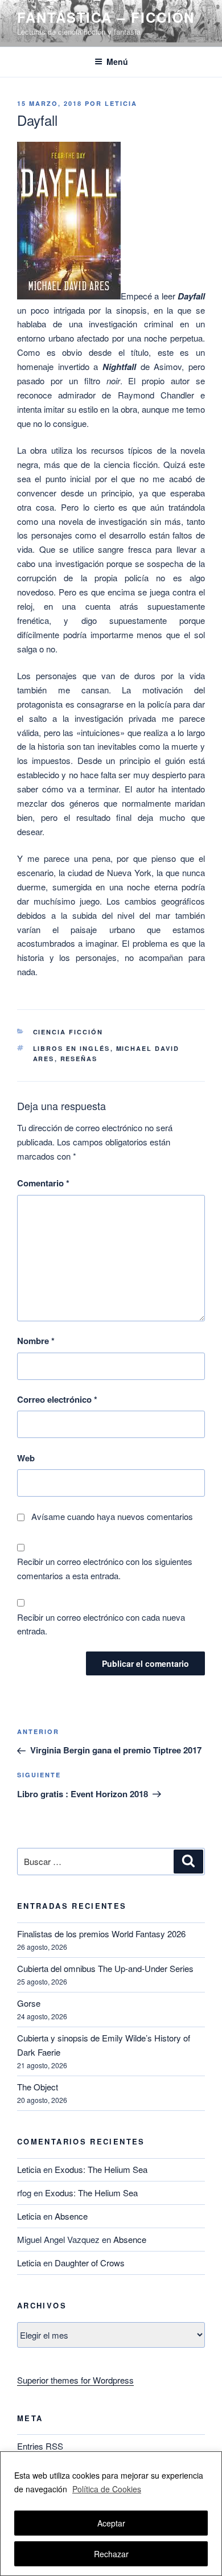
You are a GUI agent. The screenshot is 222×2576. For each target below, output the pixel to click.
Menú (117, 61)
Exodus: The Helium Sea (101, 2169)
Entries (40, 2446)
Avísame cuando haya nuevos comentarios (112, 1516)
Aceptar (111, 2523)
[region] (111, 2514)
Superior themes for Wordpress (75, 2380)
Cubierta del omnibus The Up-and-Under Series (105, 1968)
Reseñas (79, 1059)
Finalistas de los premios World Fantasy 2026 (101, 1934)
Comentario (43, 1183)
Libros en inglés (72, 1048)
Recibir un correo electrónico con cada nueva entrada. (101, 1624)
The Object (38, 2087)
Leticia (121, 103)
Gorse (29, 2003)
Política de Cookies (107, 2489)
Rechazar (111, 2554)
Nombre (36, 1341)
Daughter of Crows (90, 2263)
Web (26, 1458)
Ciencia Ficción (68, 1032)
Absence (71, 2216)
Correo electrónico (57, 1399)
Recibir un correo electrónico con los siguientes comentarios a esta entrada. (105, 1568)
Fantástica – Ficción (106, 17)
